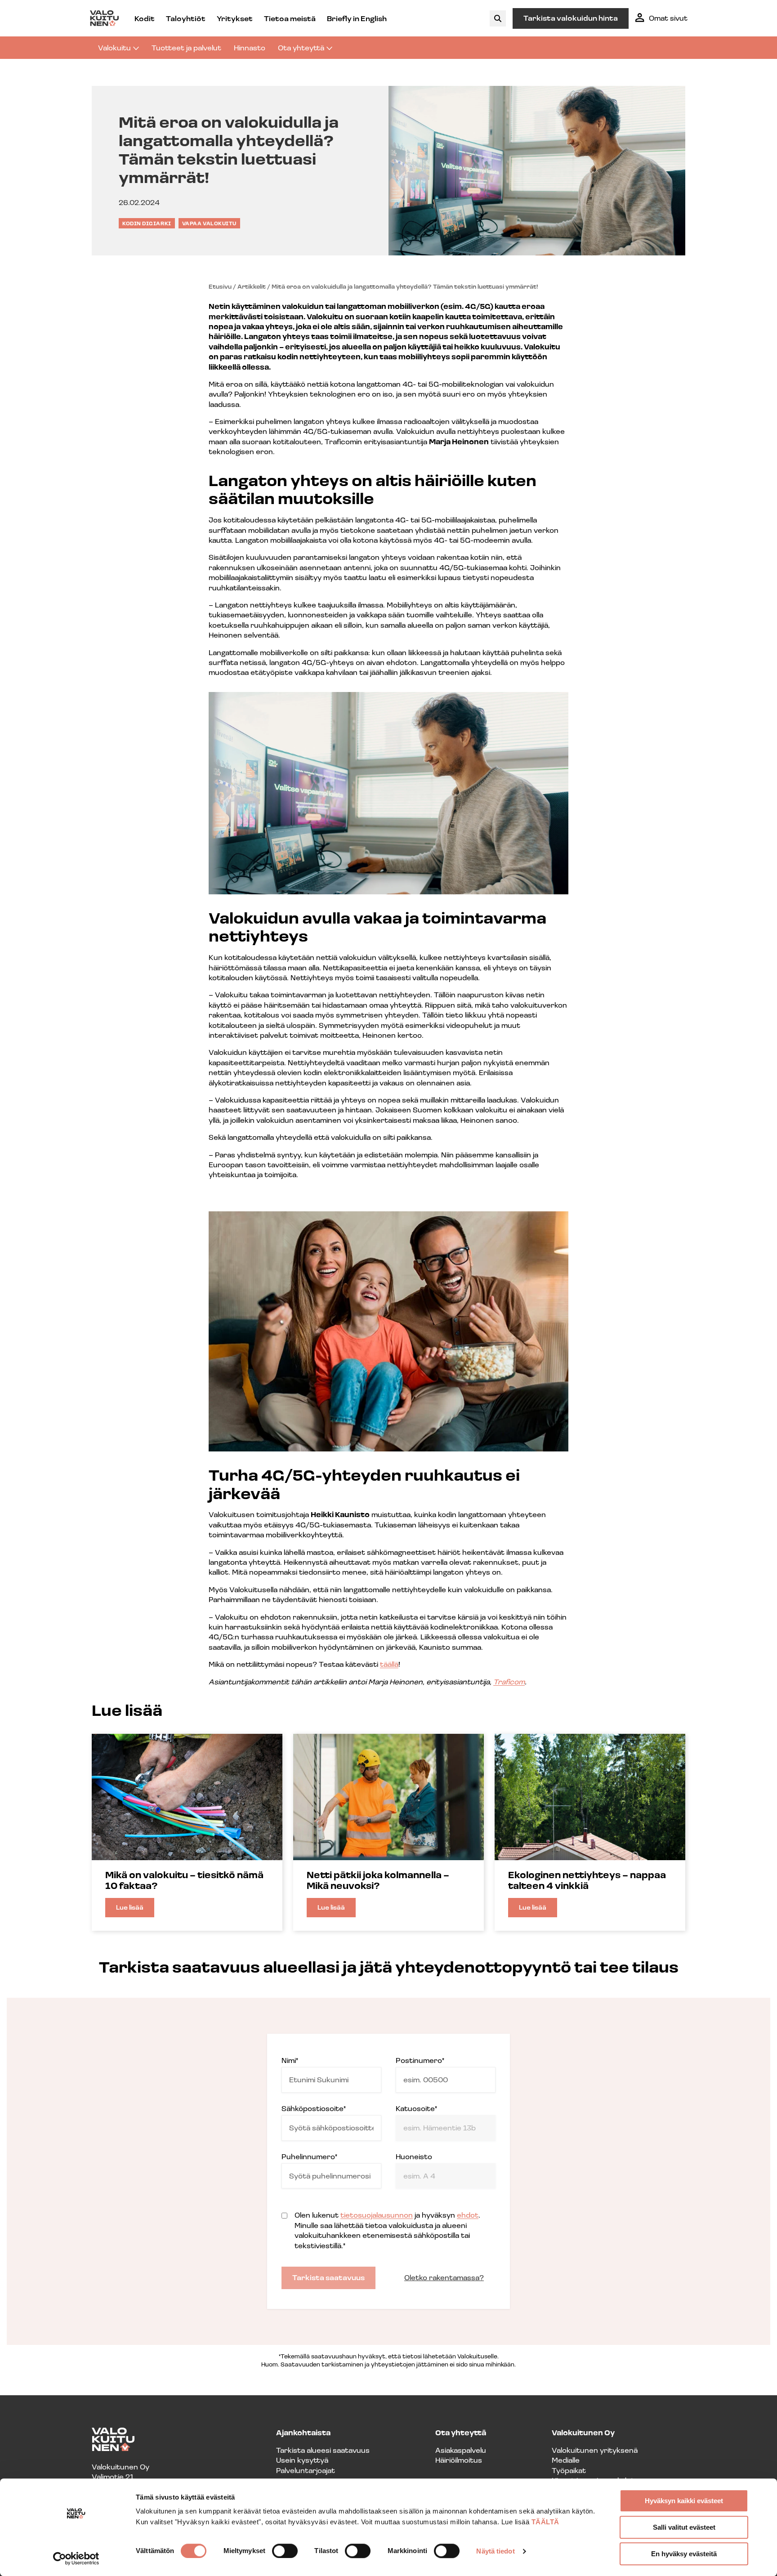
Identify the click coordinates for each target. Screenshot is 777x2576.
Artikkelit (252, 286)
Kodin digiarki (147, 223)
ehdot (468, 2215)
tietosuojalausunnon (377, 2215)
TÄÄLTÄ (545, 2522)
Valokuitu (114, 47)
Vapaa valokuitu (209, 223)
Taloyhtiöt (186, 18)
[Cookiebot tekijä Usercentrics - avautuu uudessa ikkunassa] (76, 2558)
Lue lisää (135, 1910)
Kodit (145, 18)
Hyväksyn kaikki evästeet (684, 2501)
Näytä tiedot (495, 2551)
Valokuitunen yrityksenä (595, 2450)
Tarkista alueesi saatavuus (323, 2450)
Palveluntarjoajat (306, 2470)
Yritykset (235, 18)
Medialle (566, 2460)
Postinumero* (420, 2060)
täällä (389, 1664)
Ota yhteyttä (301, 47)
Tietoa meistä (290, 18)
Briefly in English (357, 18)
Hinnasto (250, 47)
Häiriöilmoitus (459, 2460)
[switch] (285, 2551)
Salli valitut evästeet (684, 2527)
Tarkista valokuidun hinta (571, 18)
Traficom (509, 1681)
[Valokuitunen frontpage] (104, 18)
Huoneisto (414, 2156)
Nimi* (290, 2060)
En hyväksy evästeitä (684, 2554)
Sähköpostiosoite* (314, 2108)
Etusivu (220, 286)
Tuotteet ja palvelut (186, 47)
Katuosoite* (416, 2108)
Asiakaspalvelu (461, 2450)
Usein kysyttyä (302, 2460)
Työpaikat (569, 2470)
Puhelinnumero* (309, 2156)
